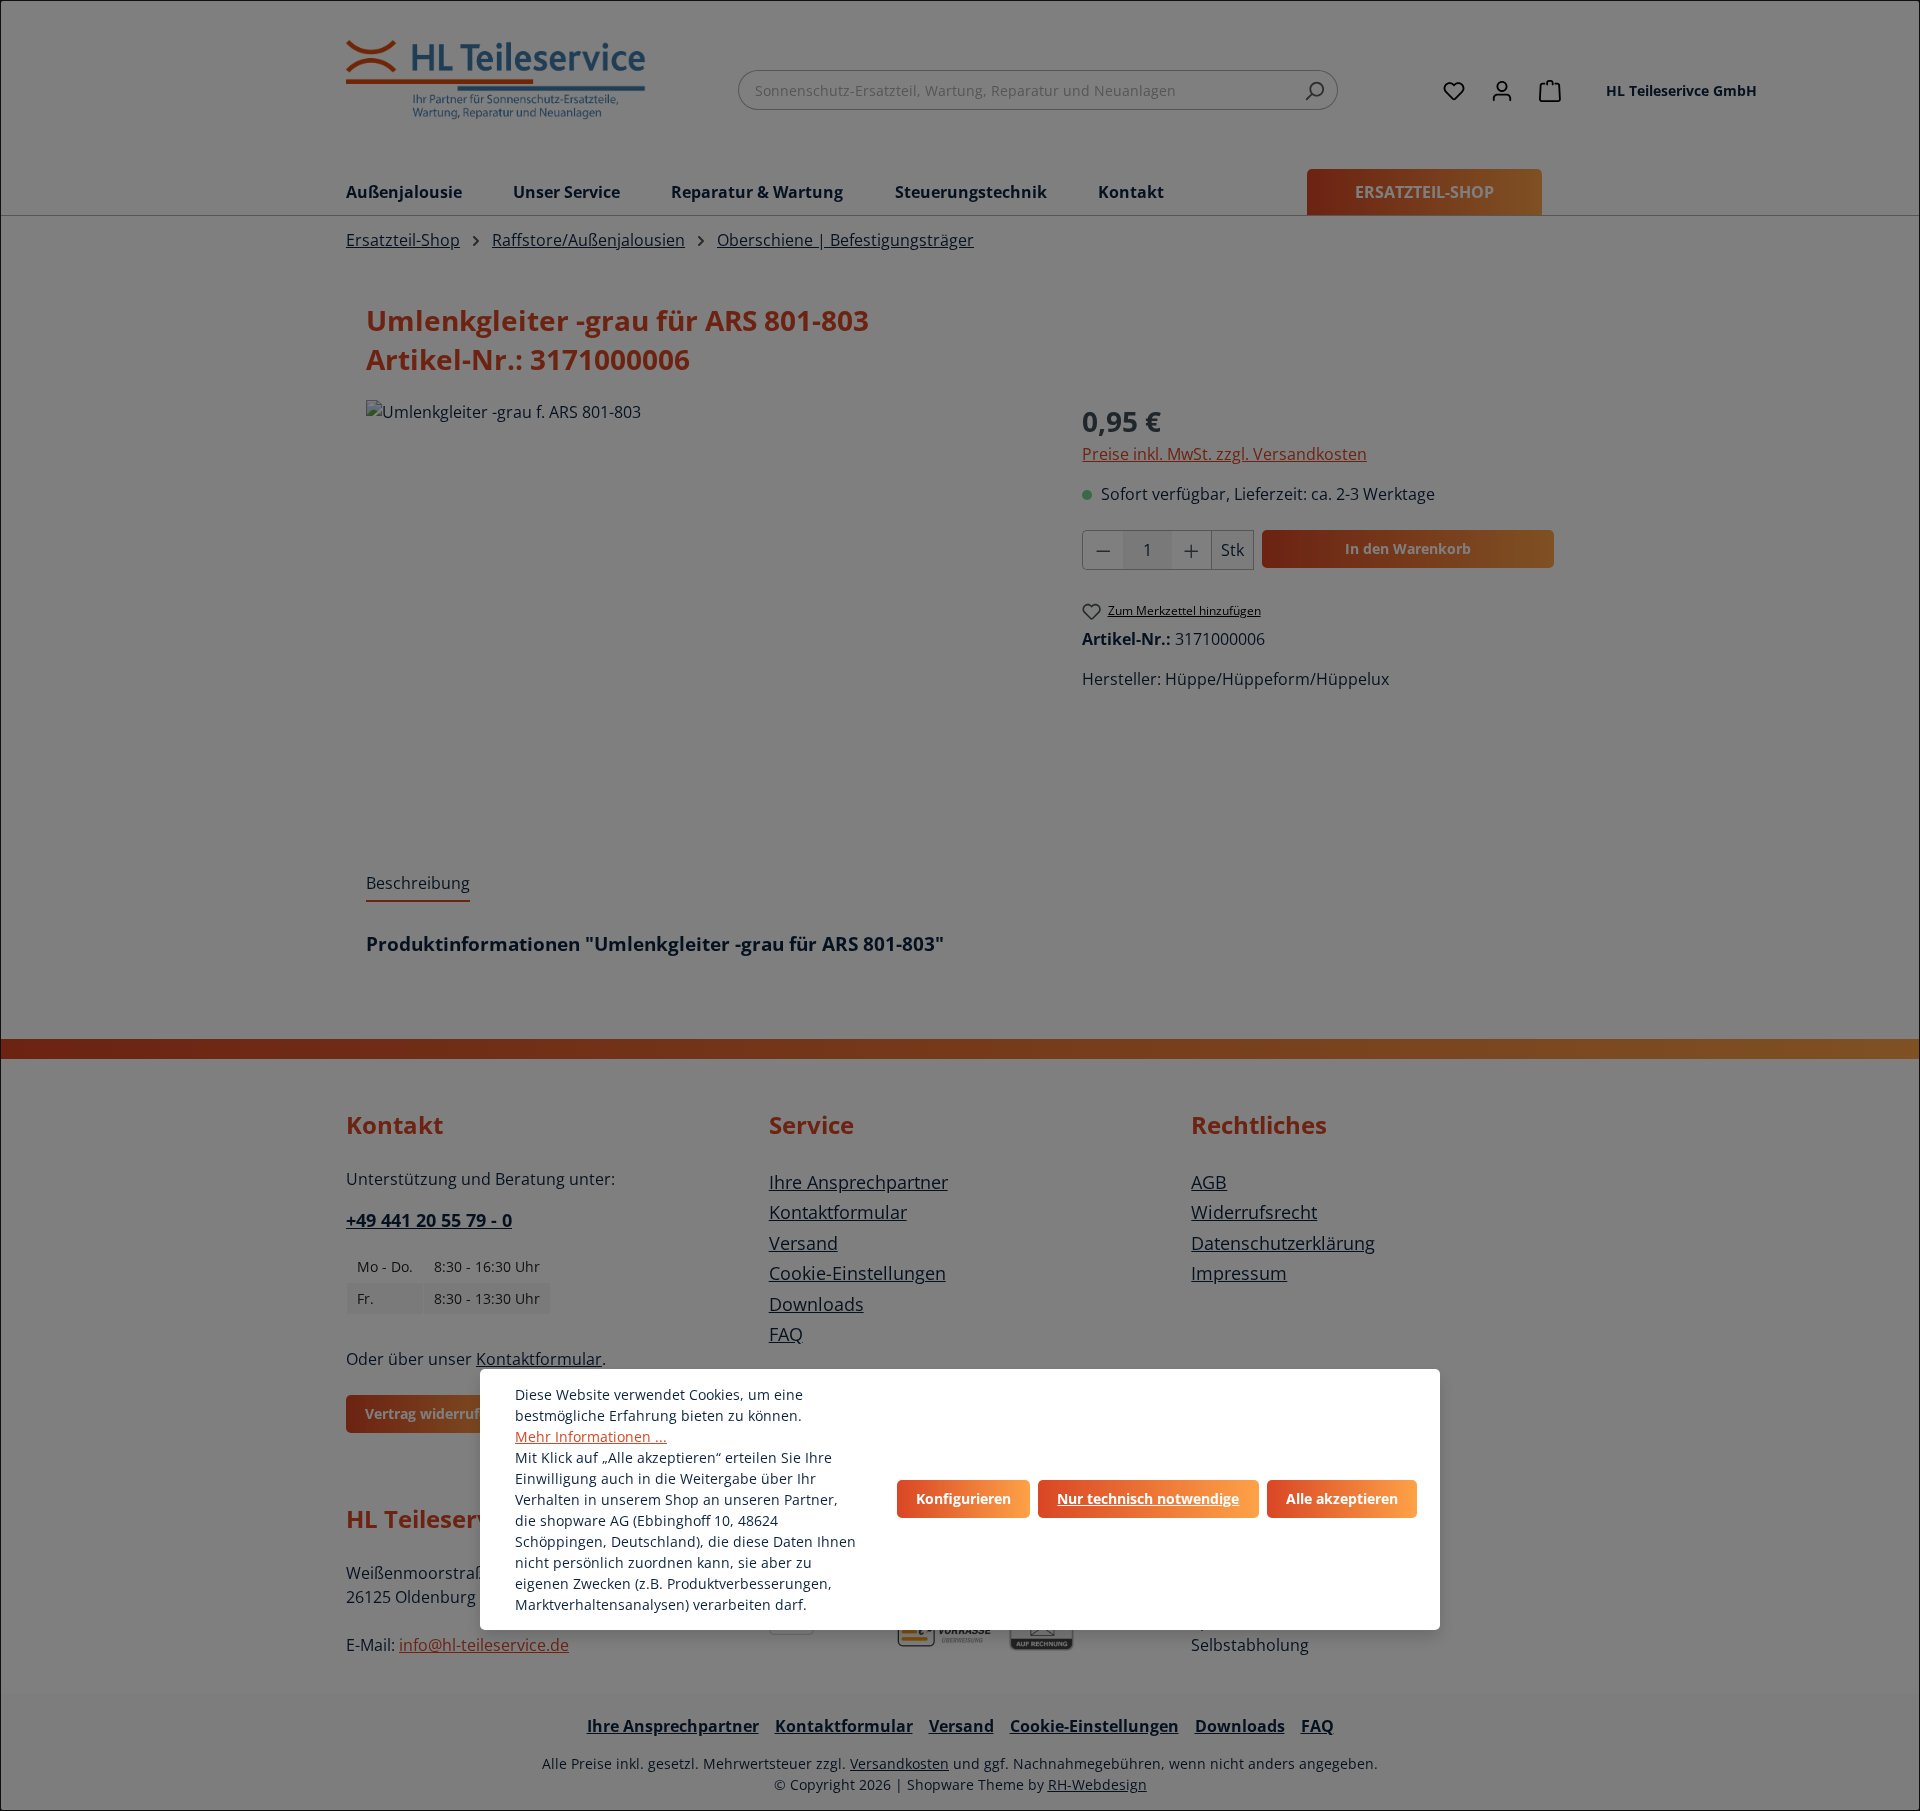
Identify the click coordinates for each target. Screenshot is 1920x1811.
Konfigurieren (963, 1498)
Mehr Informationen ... (591, 1436)
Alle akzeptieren (1342, 1498)
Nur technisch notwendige (1148, 1498)
